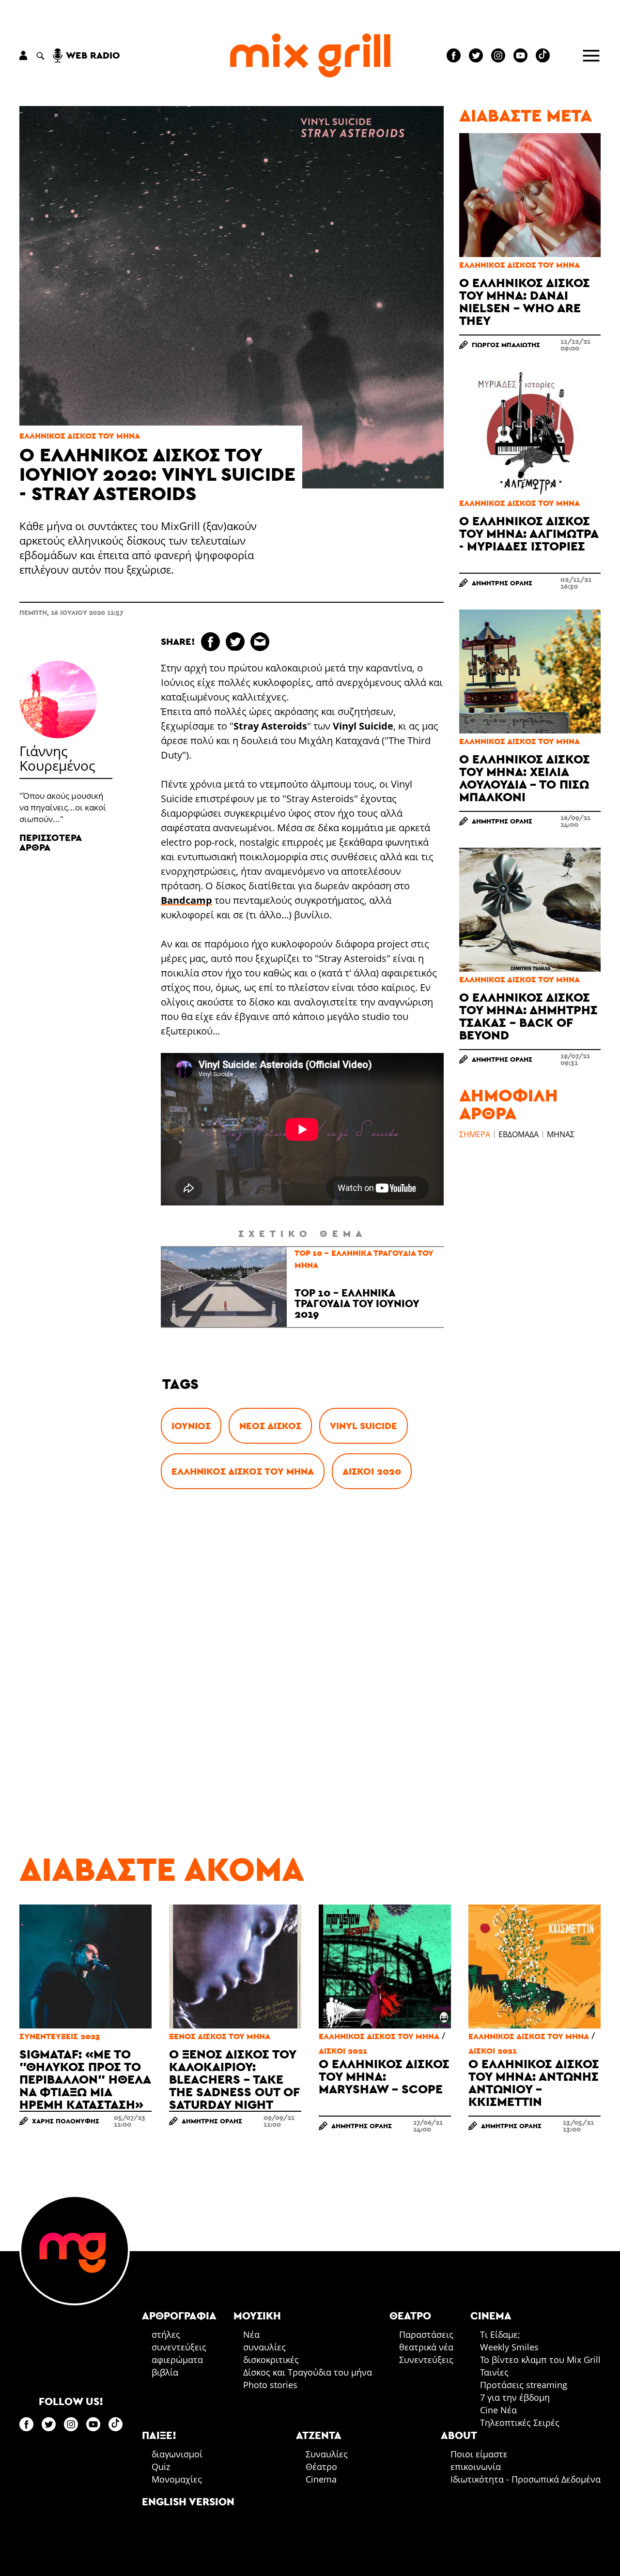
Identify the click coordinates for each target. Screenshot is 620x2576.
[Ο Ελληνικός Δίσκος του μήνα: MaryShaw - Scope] (385, 1966)
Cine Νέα (498, 2410)
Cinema (321, 2479)
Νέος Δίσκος (270, 1426)
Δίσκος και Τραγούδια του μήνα (308, 2372)
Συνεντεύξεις (426, 2360)
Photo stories (270, 2385)
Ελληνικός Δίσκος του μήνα (80, 436)
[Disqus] (302, 1649)
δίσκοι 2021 (343, 2051)
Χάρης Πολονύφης (66, 2121)
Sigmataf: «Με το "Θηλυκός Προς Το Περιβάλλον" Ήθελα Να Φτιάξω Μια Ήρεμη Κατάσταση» (85, 2079)
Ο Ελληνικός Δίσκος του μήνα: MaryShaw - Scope (384, 2076)
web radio (93, 55)
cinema (491, 2316)
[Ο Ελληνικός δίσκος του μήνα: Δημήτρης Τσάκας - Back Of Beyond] (530, 910)
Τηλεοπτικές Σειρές (520, 2423)
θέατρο (410, 2316)
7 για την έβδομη (515, 2397)
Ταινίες (494, 2372)
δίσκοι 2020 (372, 1471)
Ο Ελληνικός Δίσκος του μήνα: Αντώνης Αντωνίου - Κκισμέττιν (534, 2082)
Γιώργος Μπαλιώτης (506, 345)
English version (188, 2501)
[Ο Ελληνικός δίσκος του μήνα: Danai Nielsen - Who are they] (530, 195)
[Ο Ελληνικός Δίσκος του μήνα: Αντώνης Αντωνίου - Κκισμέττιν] (535, 1966)
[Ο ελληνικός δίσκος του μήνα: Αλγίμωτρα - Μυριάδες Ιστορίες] (530, 433)
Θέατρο (321, 2467)
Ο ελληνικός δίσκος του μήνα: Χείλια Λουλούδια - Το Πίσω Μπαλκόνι (525, 778)
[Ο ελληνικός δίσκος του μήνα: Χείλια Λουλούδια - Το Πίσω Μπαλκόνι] (530, 671)
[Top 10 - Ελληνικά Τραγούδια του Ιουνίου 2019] (224, 1287)
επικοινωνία (476, 2467)
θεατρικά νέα (426, 2347)
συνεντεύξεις (179, 2347)
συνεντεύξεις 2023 (60, 2036)
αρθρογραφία (179, 2316)
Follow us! (71, 2401)
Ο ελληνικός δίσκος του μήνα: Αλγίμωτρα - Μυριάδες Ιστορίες (529, 533)
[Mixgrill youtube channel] (520, 55)
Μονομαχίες (177, 2479)
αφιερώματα (177, 2360)
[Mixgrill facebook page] (454, 55)
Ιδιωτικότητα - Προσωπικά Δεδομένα (526, 2479)
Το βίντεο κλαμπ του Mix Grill (540, 2360)
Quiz (161, 2467)
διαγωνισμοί (177, 2454)
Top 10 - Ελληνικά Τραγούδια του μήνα (364, 1259)
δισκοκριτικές (271, 2360)
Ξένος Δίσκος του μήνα (220, 2036)
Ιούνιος (191, 1426)
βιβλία (165, 2372)
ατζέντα (319, 2435)
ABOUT (459, 2435)
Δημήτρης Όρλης (502, 583)
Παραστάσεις (426, 2334)
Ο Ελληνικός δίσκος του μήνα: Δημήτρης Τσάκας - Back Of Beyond (528, 1016)
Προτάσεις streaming (524, 2385)
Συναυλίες (327, 2454)
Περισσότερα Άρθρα (50, 842)
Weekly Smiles (509, 2347)
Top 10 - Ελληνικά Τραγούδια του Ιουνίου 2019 (357, 1303)
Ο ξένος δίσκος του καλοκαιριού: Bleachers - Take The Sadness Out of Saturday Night (234, 2079)
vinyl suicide (364, 1426)
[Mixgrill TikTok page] (543, 55)
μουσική (257, 2316)
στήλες (166, 2334)
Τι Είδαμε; (500, 2334)
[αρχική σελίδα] (310, 55)
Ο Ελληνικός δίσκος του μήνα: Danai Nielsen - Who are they (525, 301)
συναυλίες (264, 2347)
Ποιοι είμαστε (479, 2454)
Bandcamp (186, 900)
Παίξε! (159, 2435)
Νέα (251, 2334)
